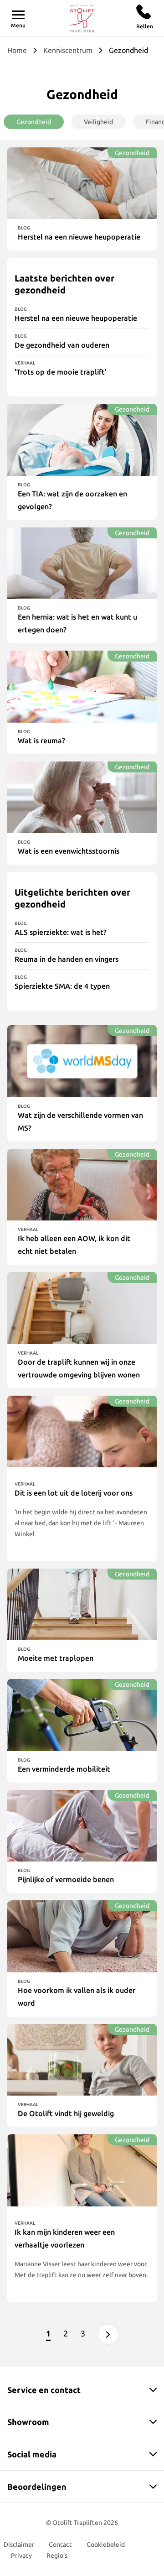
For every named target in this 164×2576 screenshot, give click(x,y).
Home (17, 50)
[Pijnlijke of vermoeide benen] (82, 1826)
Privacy (21, 2555)
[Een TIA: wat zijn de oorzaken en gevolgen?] (82, 440)
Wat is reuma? (41, 740)
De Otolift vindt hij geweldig (66, 2113)
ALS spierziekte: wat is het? (61, 932)
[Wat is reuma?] (82, 686)
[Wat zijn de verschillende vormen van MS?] (82, 1061)
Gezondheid (34, 122)
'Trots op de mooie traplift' (61, 372)
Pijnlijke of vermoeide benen (66, 1879)
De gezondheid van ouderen (62, 345)
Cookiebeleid (106, 2545)
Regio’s (57, 2555)
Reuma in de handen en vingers (67, 959)
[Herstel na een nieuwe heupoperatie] (82, 183)
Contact (60, 2545)
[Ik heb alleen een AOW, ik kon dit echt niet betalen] (82, 1185)
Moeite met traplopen (56, 1658)
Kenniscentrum (68, 50)
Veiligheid (98, 122)
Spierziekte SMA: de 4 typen (62, 986)
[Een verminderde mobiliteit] (82, 1715)
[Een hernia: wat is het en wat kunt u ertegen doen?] (82, 563)
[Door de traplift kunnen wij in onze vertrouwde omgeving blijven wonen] (82, 1308)
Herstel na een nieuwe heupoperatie (76, 318)
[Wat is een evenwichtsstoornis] (82, 797)
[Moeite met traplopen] (82, 1604)
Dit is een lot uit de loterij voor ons (74, 1493)
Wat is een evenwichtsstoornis (69, 851)
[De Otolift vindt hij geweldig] (82, 2060)
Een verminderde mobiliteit (64, 1769)
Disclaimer (19, 2545)
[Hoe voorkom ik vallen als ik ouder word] (82, 1936)
